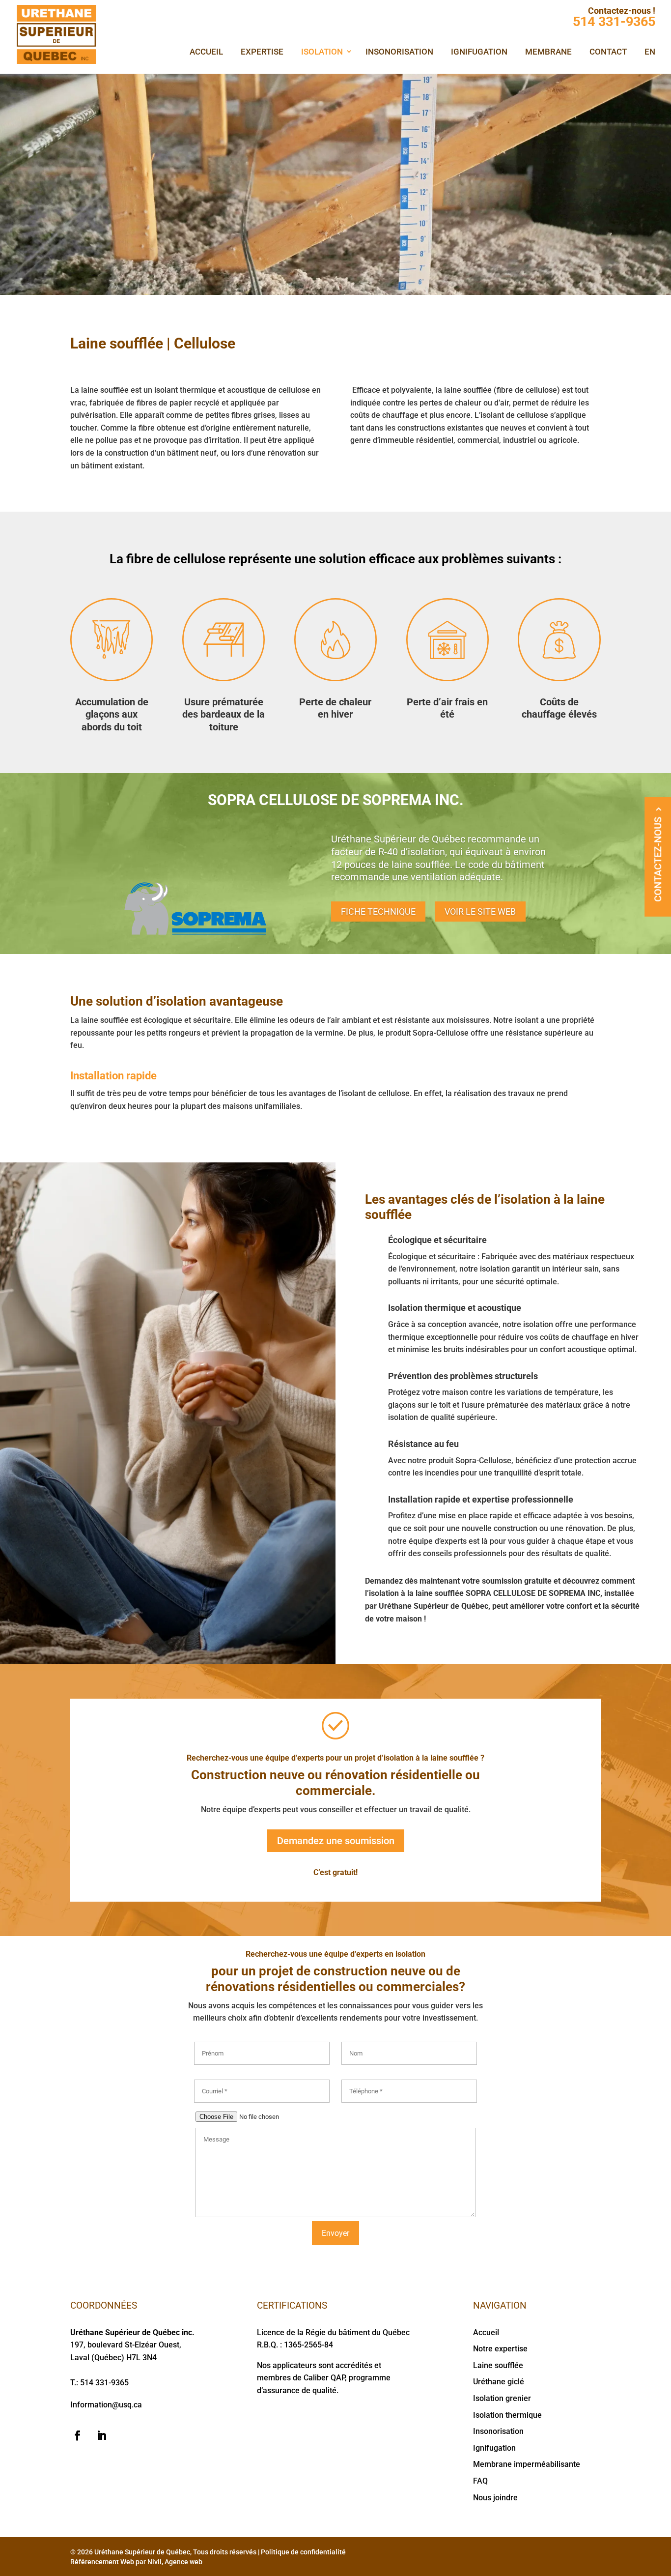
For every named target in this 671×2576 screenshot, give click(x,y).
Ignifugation (479, 52)
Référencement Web (102, 2561)
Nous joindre (495, 2497)
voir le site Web (480, 912)
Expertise (262, 52)
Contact (608, 52)
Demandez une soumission (336, 1841)
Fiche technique (378, 912)
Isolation (322, 52)
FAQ (480, 2480)
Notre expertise (500, 2349)
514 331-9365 (614, 22)
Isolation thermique (507, 2415)
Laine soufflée (498, 2365)
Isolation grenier (502, 2398)
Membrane (548, 52)
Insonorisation (399, 52)
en (650, 52)
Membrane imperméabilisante (527, 2464)
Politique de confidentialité (303, 2551)
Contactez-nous (658, 859)
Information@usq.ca (106, 2405)
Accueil (206, 52)
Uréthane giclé (499, 2382)
